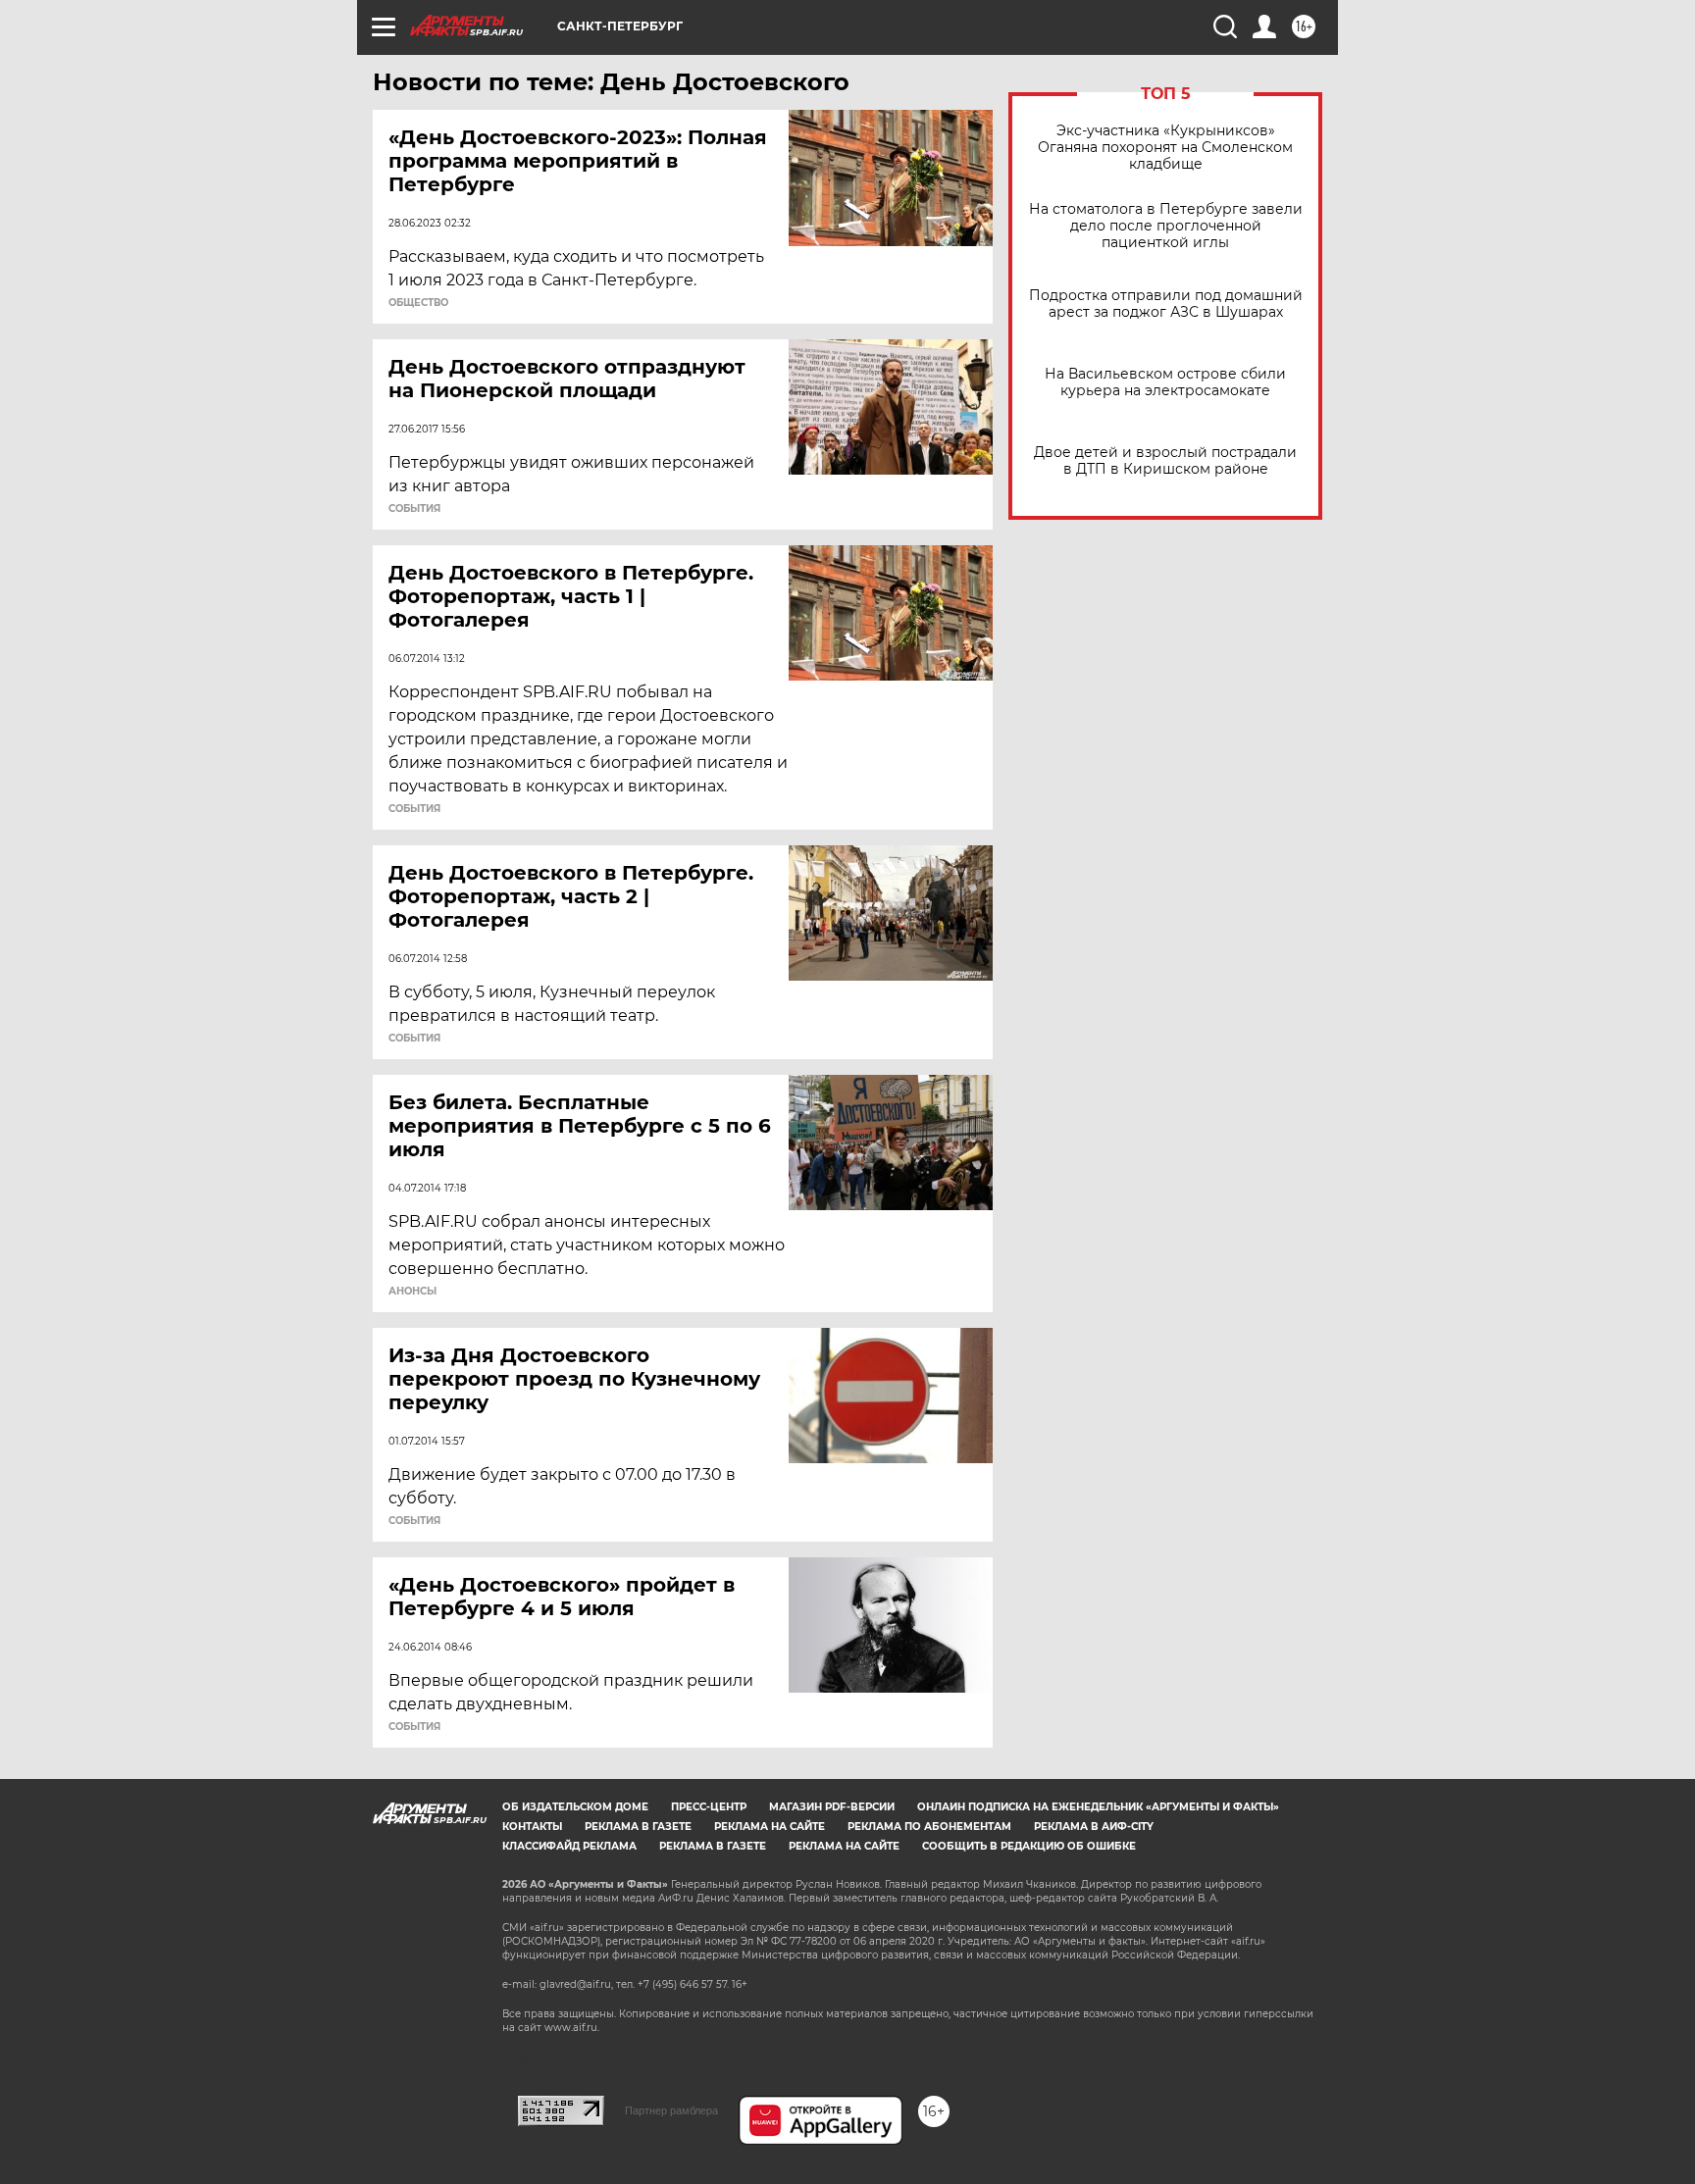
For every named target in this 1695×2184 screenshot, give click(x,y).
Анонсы (412, 1292)
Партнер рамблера (671, 2110)
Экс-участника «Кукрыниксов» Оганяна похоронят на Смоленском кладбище (1165, 148)
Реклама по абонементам (929, 1827)
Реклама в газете (638, 1827)
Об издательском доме (575, 1807)
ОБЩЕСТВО (418, 303)
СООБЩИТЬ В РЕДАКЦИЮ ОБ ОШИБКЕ (1029, 1846)
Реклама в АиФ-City (1094, 1827)
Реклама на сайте (770, 1827)
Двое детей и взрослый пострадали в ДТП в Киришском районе (1165, 461)
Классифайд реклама (569, 1846)
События (414, 509)
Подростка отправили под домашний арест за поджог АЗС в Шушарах (1166, 304)
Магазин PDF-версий (832, 1807)
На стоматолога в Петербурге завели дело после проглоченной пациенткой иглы (1166, 226)
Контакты (532, 1827)
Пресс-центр (709, 1807)
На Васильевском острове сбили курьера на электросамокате (1165, 382)
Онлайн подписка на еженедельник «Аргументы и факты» (1098, 1807)
